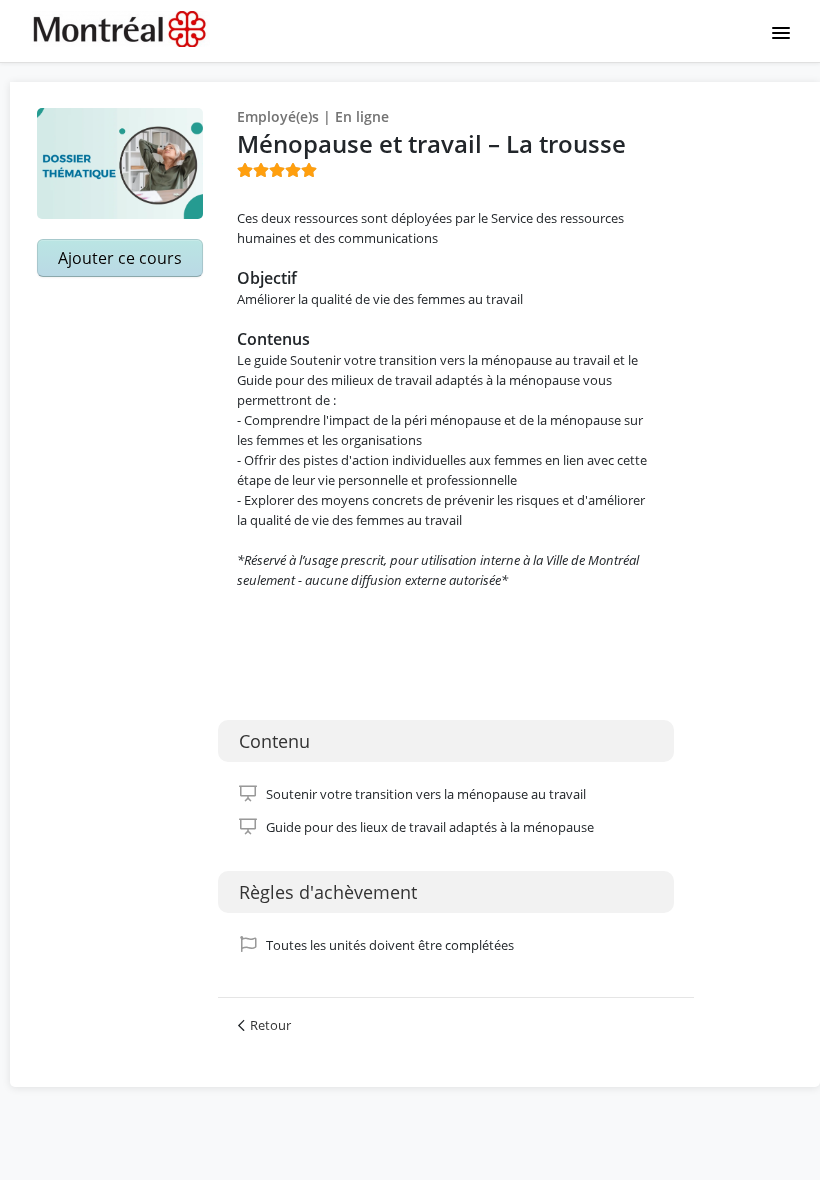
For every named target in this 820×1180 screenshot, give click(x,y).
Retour (270, 1025)
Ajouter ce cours (120, 258)
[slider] (277, 170)
